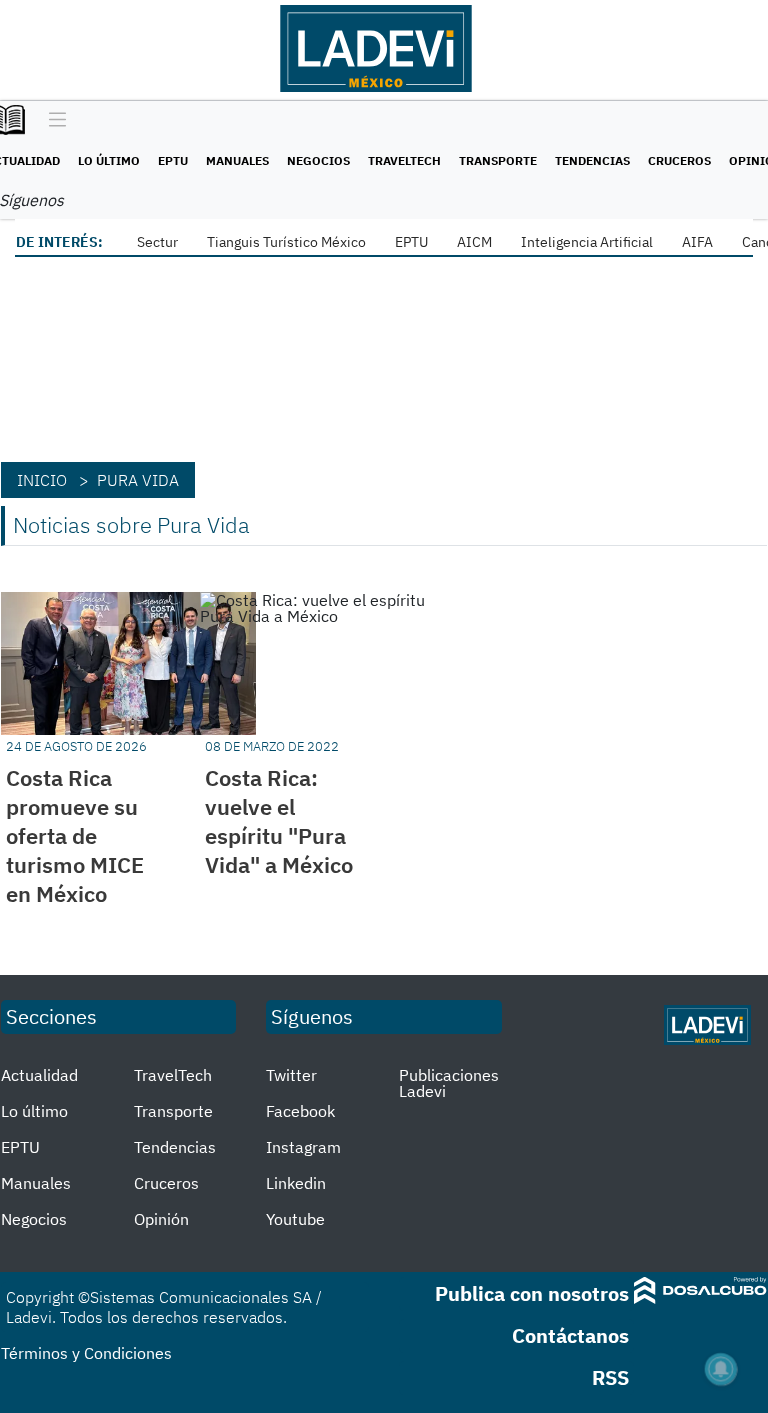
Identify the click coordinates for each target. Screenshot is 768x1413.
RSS (610, 1377)
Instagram (303, 1147)
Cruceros (679, 160)
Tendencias (592, 160)
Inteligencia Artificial (587, 242)
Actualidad (39, 1075)
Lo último (109, 160)
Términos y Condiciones (86, 1353)
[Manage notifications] (721, 1369)
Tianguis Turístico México (286, 242)
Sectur (157, 242)
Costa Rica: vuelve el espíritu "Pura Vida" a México (279, 821)
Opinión (161, 1219)
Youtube (295, 1219)
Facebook (300, 1111)
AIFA (697, 242)
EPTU (173, 160)
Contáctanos (570, 1335)
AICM (474, 242)
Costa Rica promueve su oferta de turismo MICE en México (75, 835)
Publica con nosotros (532, 1293)
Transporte (498, 160)
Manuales (237, 160)
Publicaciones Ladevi (449, 1083)
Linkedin (296, 1183)
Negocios (318, 160)
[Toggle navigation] (52, 121)
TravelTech (404, 160)
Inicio (42, 480)
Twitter (291, 1075)
